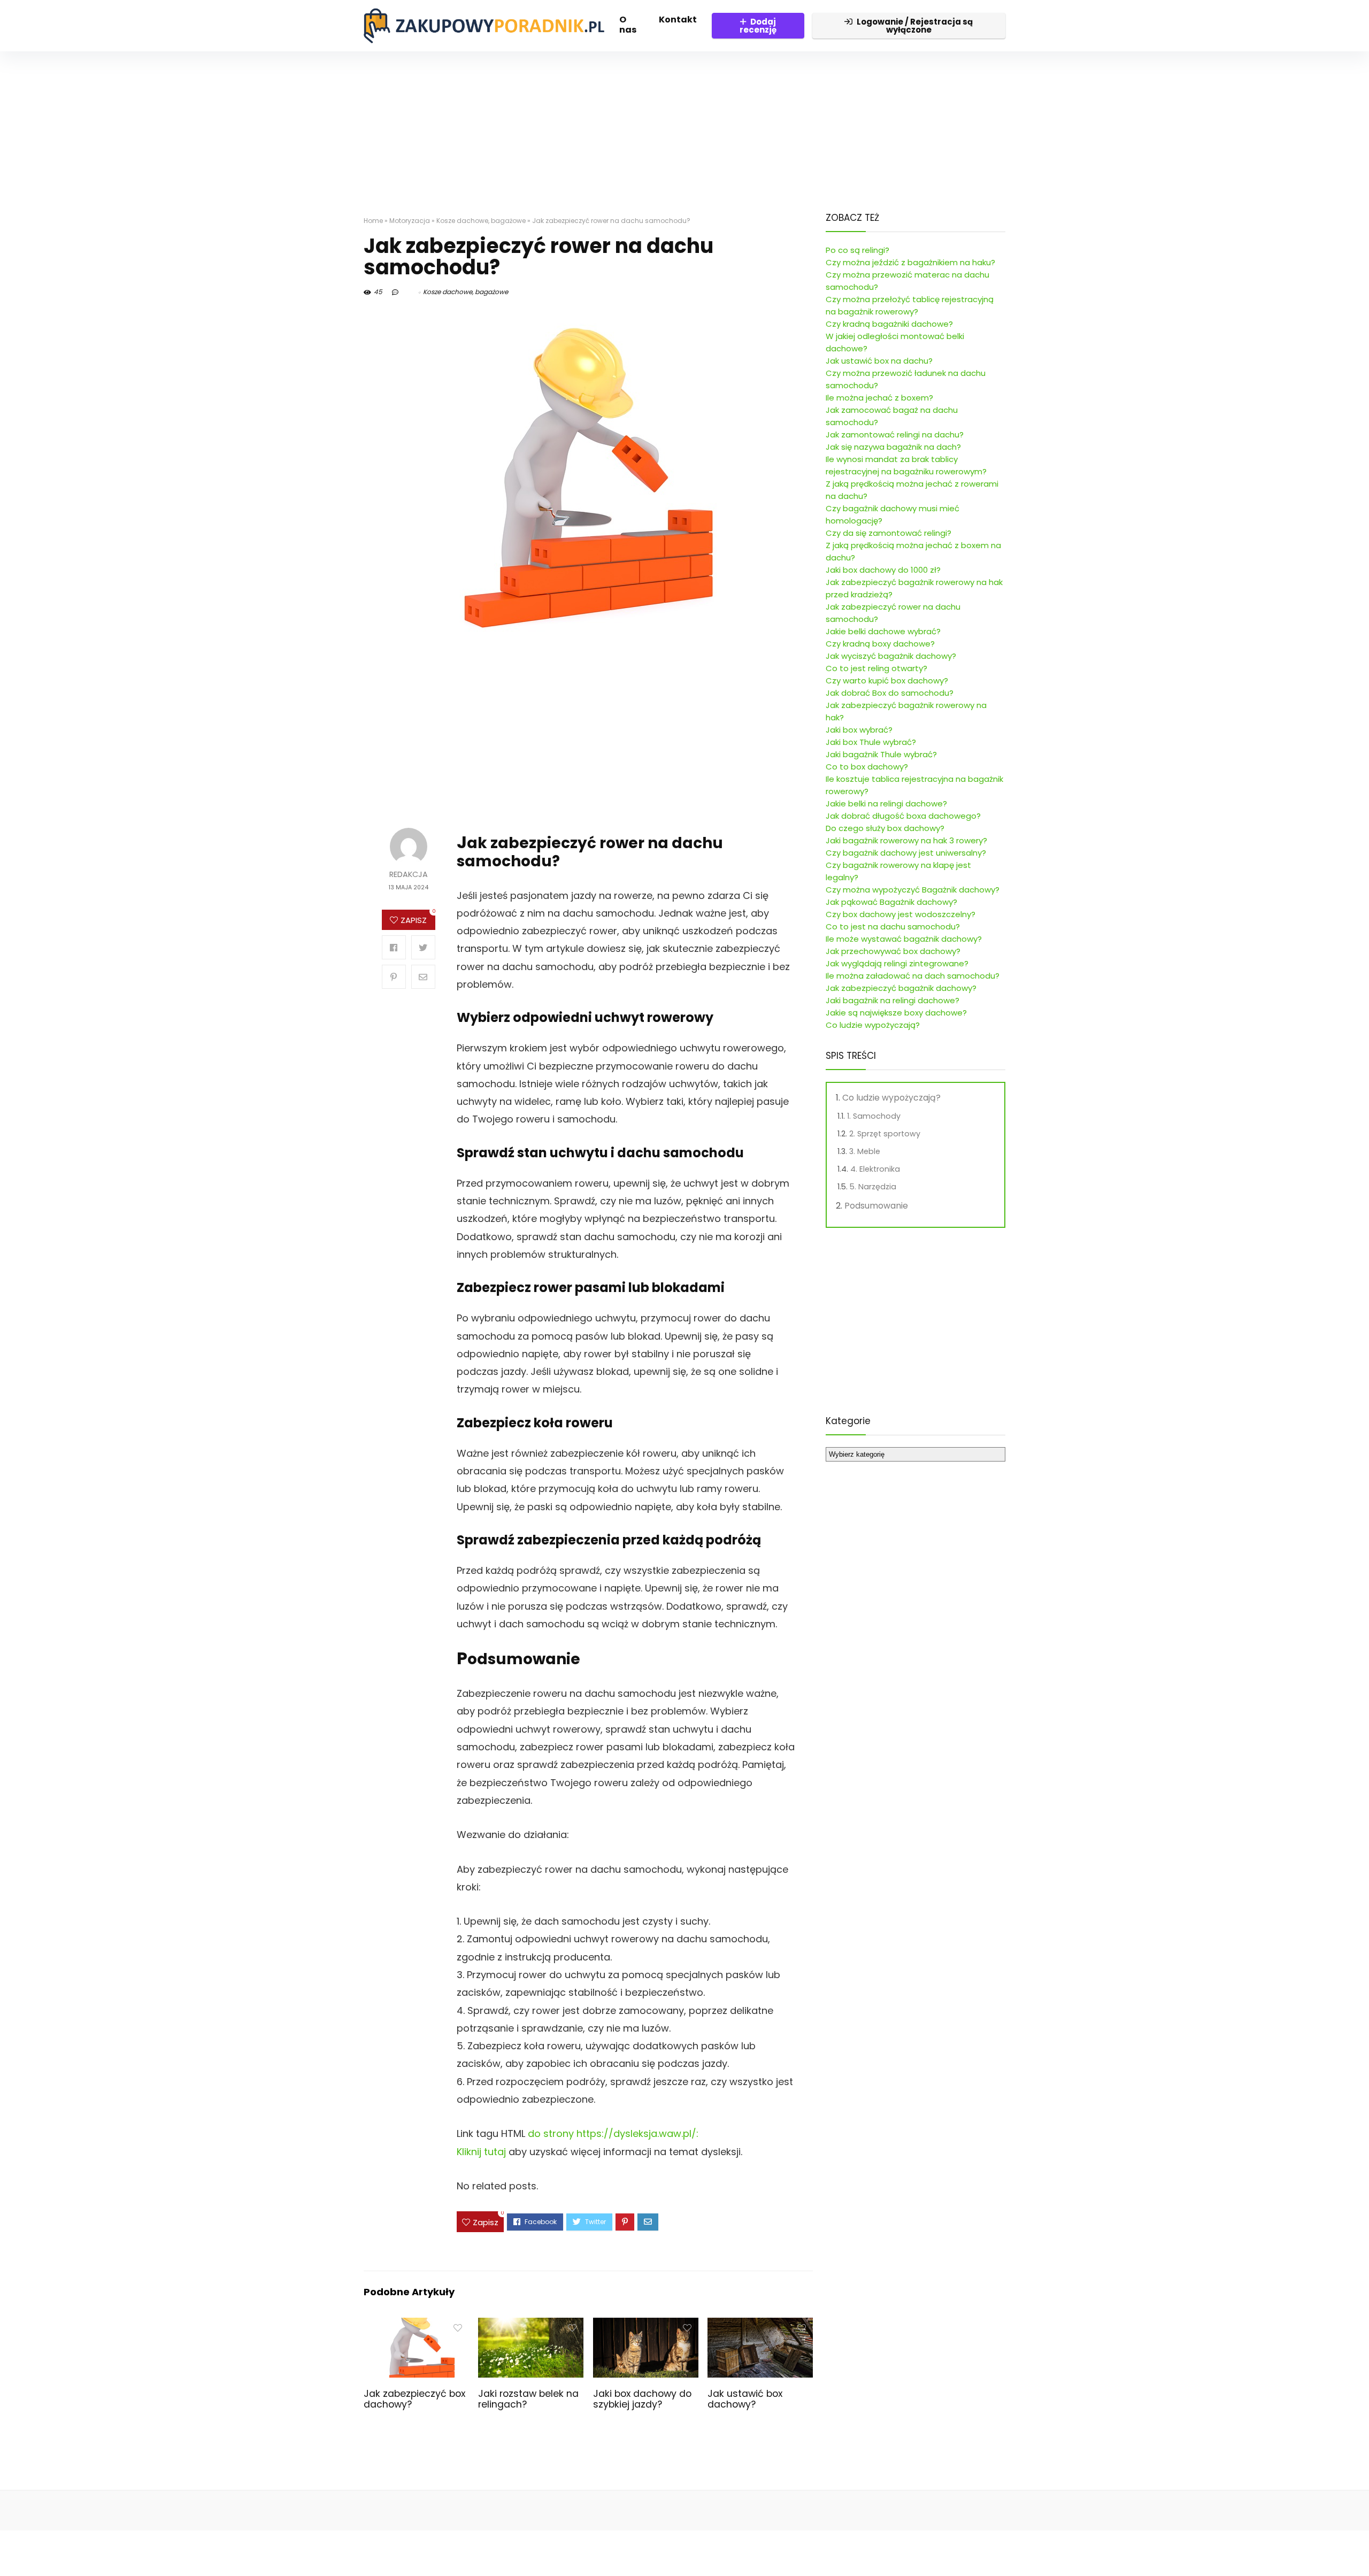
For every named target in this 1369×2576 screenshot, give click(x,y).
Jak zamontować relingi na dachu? (895, 435)
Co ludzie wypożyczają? (873, 1025)
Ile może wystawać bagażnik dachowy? (904, 939)
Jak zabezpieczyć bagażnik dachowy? (901, 988)
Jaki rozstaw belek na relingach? (528, 2399)
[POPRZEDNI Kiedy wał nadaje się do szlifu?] (11, 2549)
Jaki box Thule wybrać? (871, 742)
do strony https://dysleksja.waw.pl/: (613, 2133)
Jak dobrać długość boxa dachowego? (903, 816)
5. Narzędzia (873, 1187)
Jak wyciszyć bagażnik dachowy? (891, 656)
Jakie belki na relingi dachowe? (886, 803)
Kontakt (678, 20)
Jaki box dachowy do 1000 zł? (883, 570)
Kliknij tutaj (481, 2152)
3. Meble (865, 1151)
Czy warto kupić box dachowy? (887, 680)
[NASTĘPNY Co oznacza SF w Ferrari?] (1358, 2549)
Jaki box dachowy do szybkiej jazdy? (642, 2399)
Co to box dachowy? (867, 767)
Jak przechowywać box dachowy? (893, 951)
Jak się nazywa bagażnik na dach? (893, 447)
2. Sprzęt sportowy (885, 1134)
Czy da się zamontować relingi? (889, 533)
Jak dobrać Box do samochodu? (890, 693)
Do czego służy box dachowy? (885, 828)
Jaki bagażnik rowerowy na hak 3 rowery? (906, 840)
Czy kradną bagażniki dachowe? (889, 324)
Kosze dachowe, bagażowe (481, 221)
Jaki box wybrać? (859, 730)
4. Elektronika (875, 1169)
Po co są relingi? (857, 250)
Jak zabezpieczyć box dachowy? (414, 2399)
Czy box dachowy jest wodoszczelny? (901, 914)
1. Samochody (874, 1116)
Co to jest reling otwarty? (876, 668)
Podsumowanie (876, 1206)
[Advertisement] (684, 126)
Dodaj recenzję (758, 26)
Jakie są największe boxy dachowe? (896, 1013)
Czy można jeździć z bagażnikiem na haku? (910, 262)
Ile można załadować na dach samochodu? (913, 976)
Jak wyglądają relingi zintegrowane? (897, 963)
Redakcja (409, 875)
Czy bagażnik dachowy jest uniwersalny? (906, 853)
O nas (628, 25)
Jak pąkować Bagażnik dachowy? (891, 902)
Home (373, 221)
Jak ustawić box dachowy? (745, 2399)
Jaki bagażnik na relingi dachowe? (893, 1000)
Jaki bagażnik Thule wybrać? (881, 754)
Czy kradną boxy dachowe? (880, 644)
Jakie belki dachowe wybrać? (883, 631)
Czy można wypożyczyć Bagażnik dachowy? (913, 890)
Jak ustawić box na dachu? (879, 361)
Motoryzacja (410, 221)
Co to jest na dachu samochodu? (893, 926)
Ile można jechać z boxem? (879, 398)
